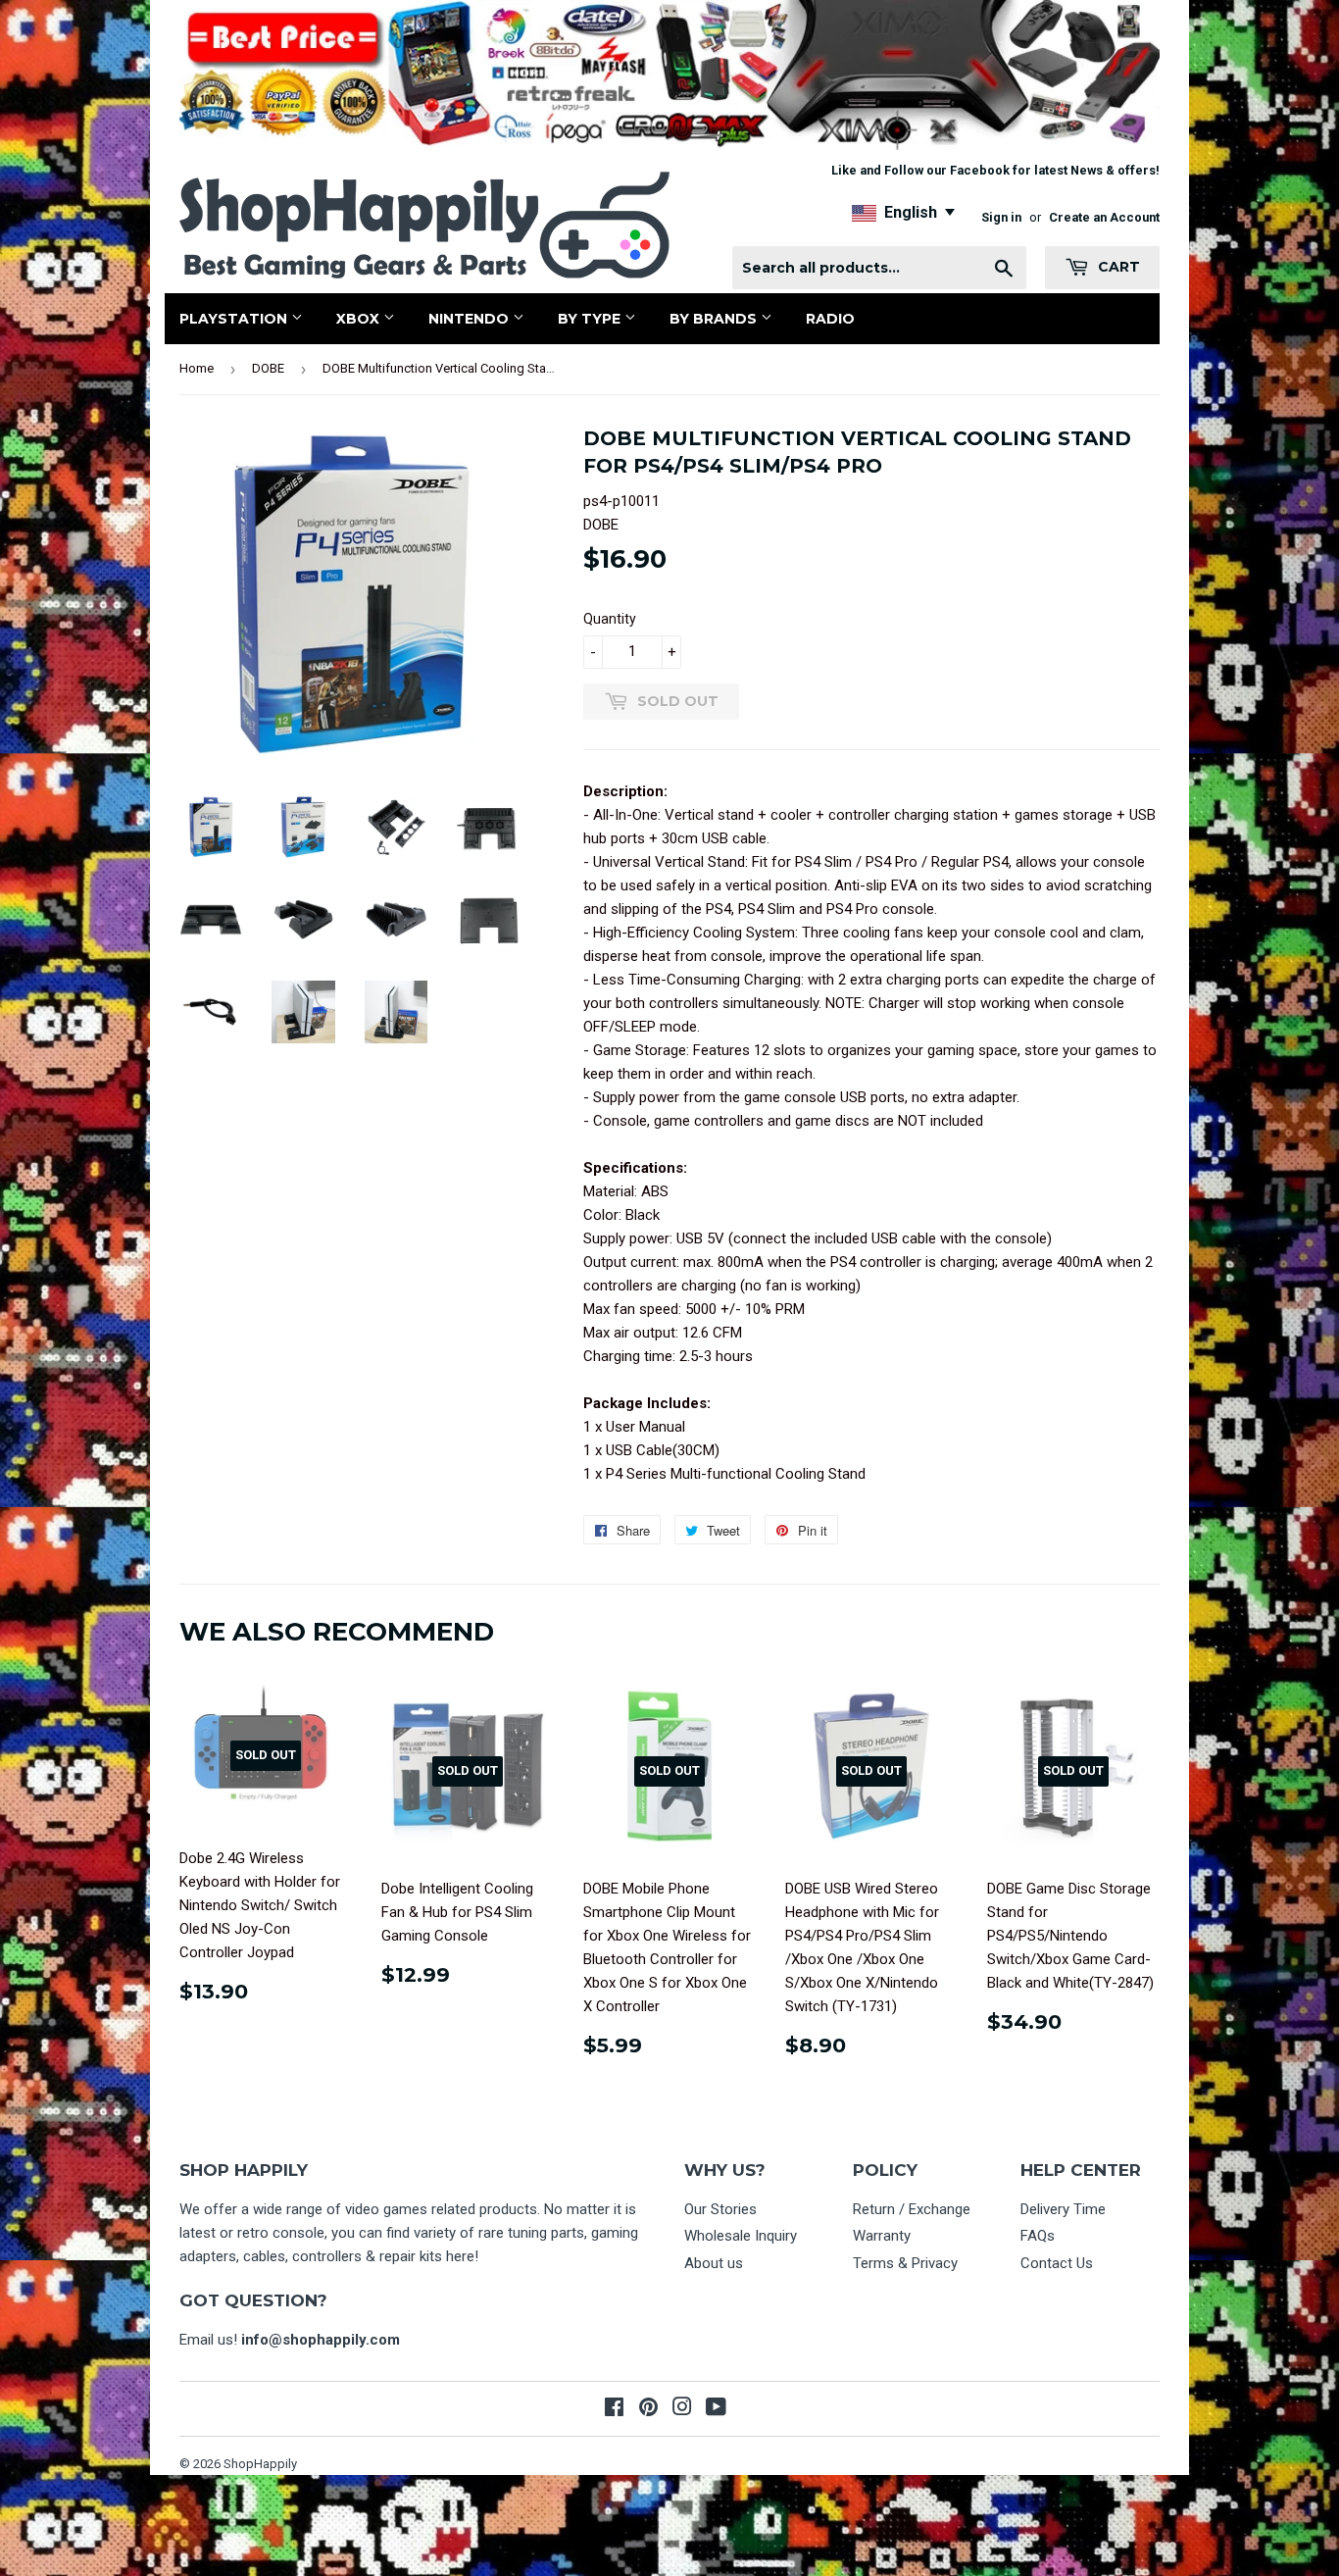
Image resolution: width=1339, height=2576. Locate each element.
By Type (591, 319)
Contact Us (1057, 2263)
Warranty (882, 2236)
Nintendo (471, 319)
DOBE (268, 368)
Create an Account (1104, 217)
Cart (1117, 267)
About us (714, 2263)
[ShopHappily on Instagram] (682, 2409)
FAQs (1038, 2236)
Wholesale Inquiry (741, 2236)
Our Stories (720, 2209)
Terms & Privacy (905, 2263)
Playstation (235, 319)
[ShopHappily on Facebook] (614, 2409)
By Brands (715, 319)
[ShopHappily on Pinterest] (648, 2409)
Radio (830, 319)
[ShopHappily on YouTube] (716, 2409)
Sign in (1001, 217)
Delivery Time (1063, 2209)
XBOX (360, 319)
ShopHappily (260, 2464)
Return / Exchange (912, 2209)
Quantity (610, 619)
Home (197, 368)
